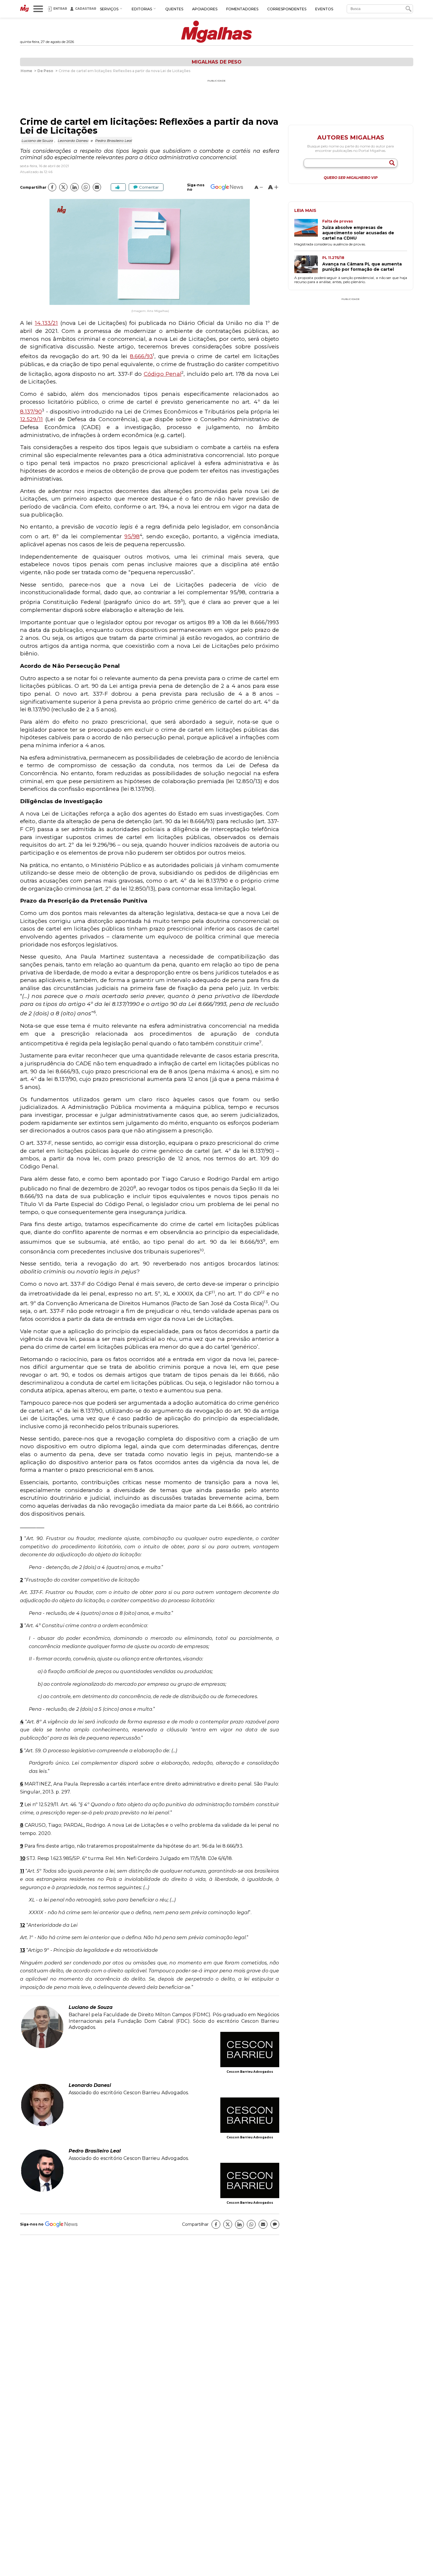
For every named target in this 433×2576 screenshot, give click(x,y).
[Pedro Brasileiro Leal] (42, 2191)
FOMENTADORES (242, 9)
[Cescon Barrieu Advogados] (250, 2050)
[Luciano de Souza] (42, 2047)
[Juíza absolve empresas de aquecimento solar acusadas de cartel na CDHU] (308, 230)
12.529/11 (32, 419)
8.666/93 (142, 356)
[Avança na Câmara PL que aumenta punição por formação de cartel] (308, 265)
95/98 (132, 536)
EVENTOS (324, 9)
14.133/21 (46, 323)
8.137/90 (31, 412)
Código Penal (163, 374)
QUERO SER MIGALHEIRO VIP (351, 178)
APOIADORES (205, 9)
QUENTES (174, 9)
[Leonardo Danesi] (42, 2125)
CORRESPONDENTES (287, 9)
